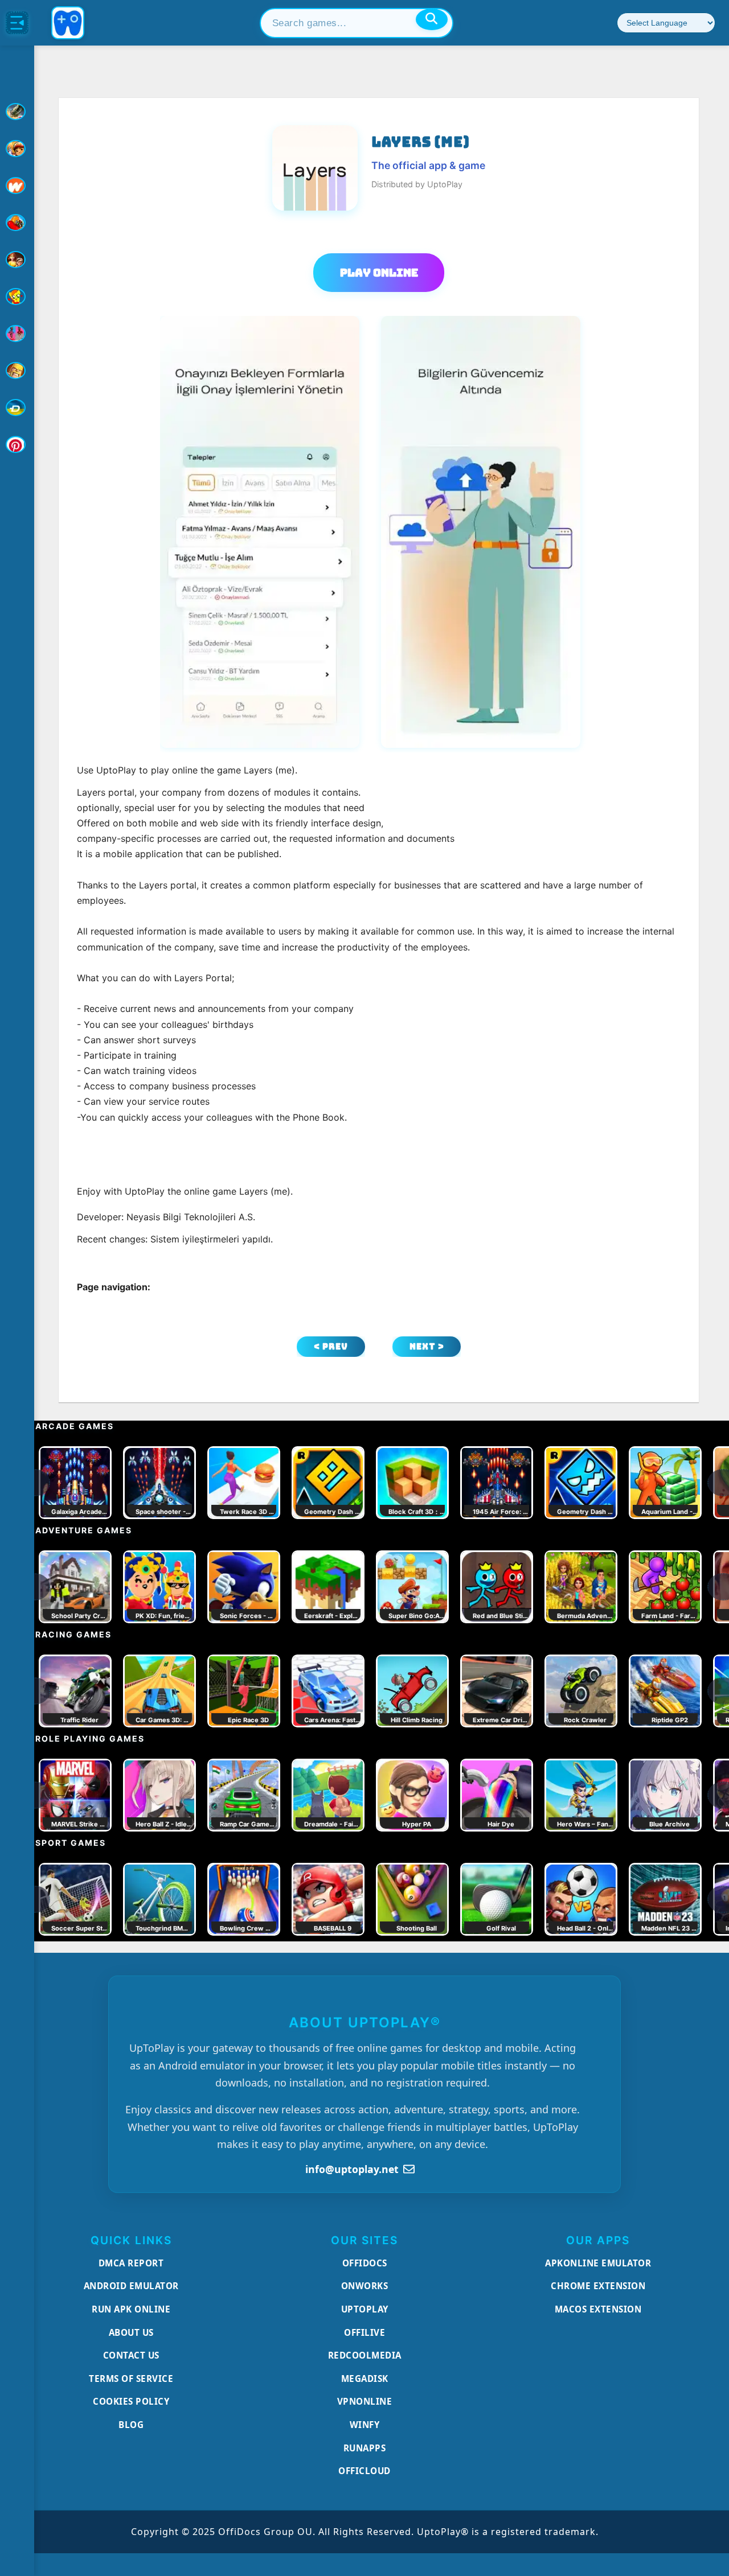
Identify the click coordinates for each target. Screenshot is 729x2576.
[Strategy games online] (17, 371)
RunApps (365, 2448)
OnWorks (365, 2286)
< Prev (331, 1346)
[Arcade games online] (17, 149)
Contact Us (131, 2355)
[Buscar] (432, 19)
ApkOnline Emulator (598, 2263)
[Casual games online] (17, 223)
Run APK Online (131, 2309)
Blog (131, 2425)
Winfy (365, 2425)
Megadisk (365, 2379)
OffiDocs (365, 2263)
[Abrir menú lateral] (17, 23)
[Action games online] (17, 112)
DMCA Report (131, 2263)
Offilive (364, 2332)
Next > (427, 1346)
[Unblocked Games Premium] (17, 445)
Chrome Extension (598, 2286)
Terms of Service (131, 2379)
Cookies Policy (131, 2401)
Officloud (364, 2471)
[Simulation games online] (17, 297)
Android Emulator (131, 2286)
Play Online (379, 273)
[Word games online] (17, 408)
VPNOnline (365, 2401)
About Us (131, 2332)
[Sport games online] (17, 334)
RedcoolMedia (365, 2355)
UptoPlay (365, 2309)
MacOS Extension (598, 2309)
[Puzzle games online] (17, 260)
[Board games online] (17, 186)
